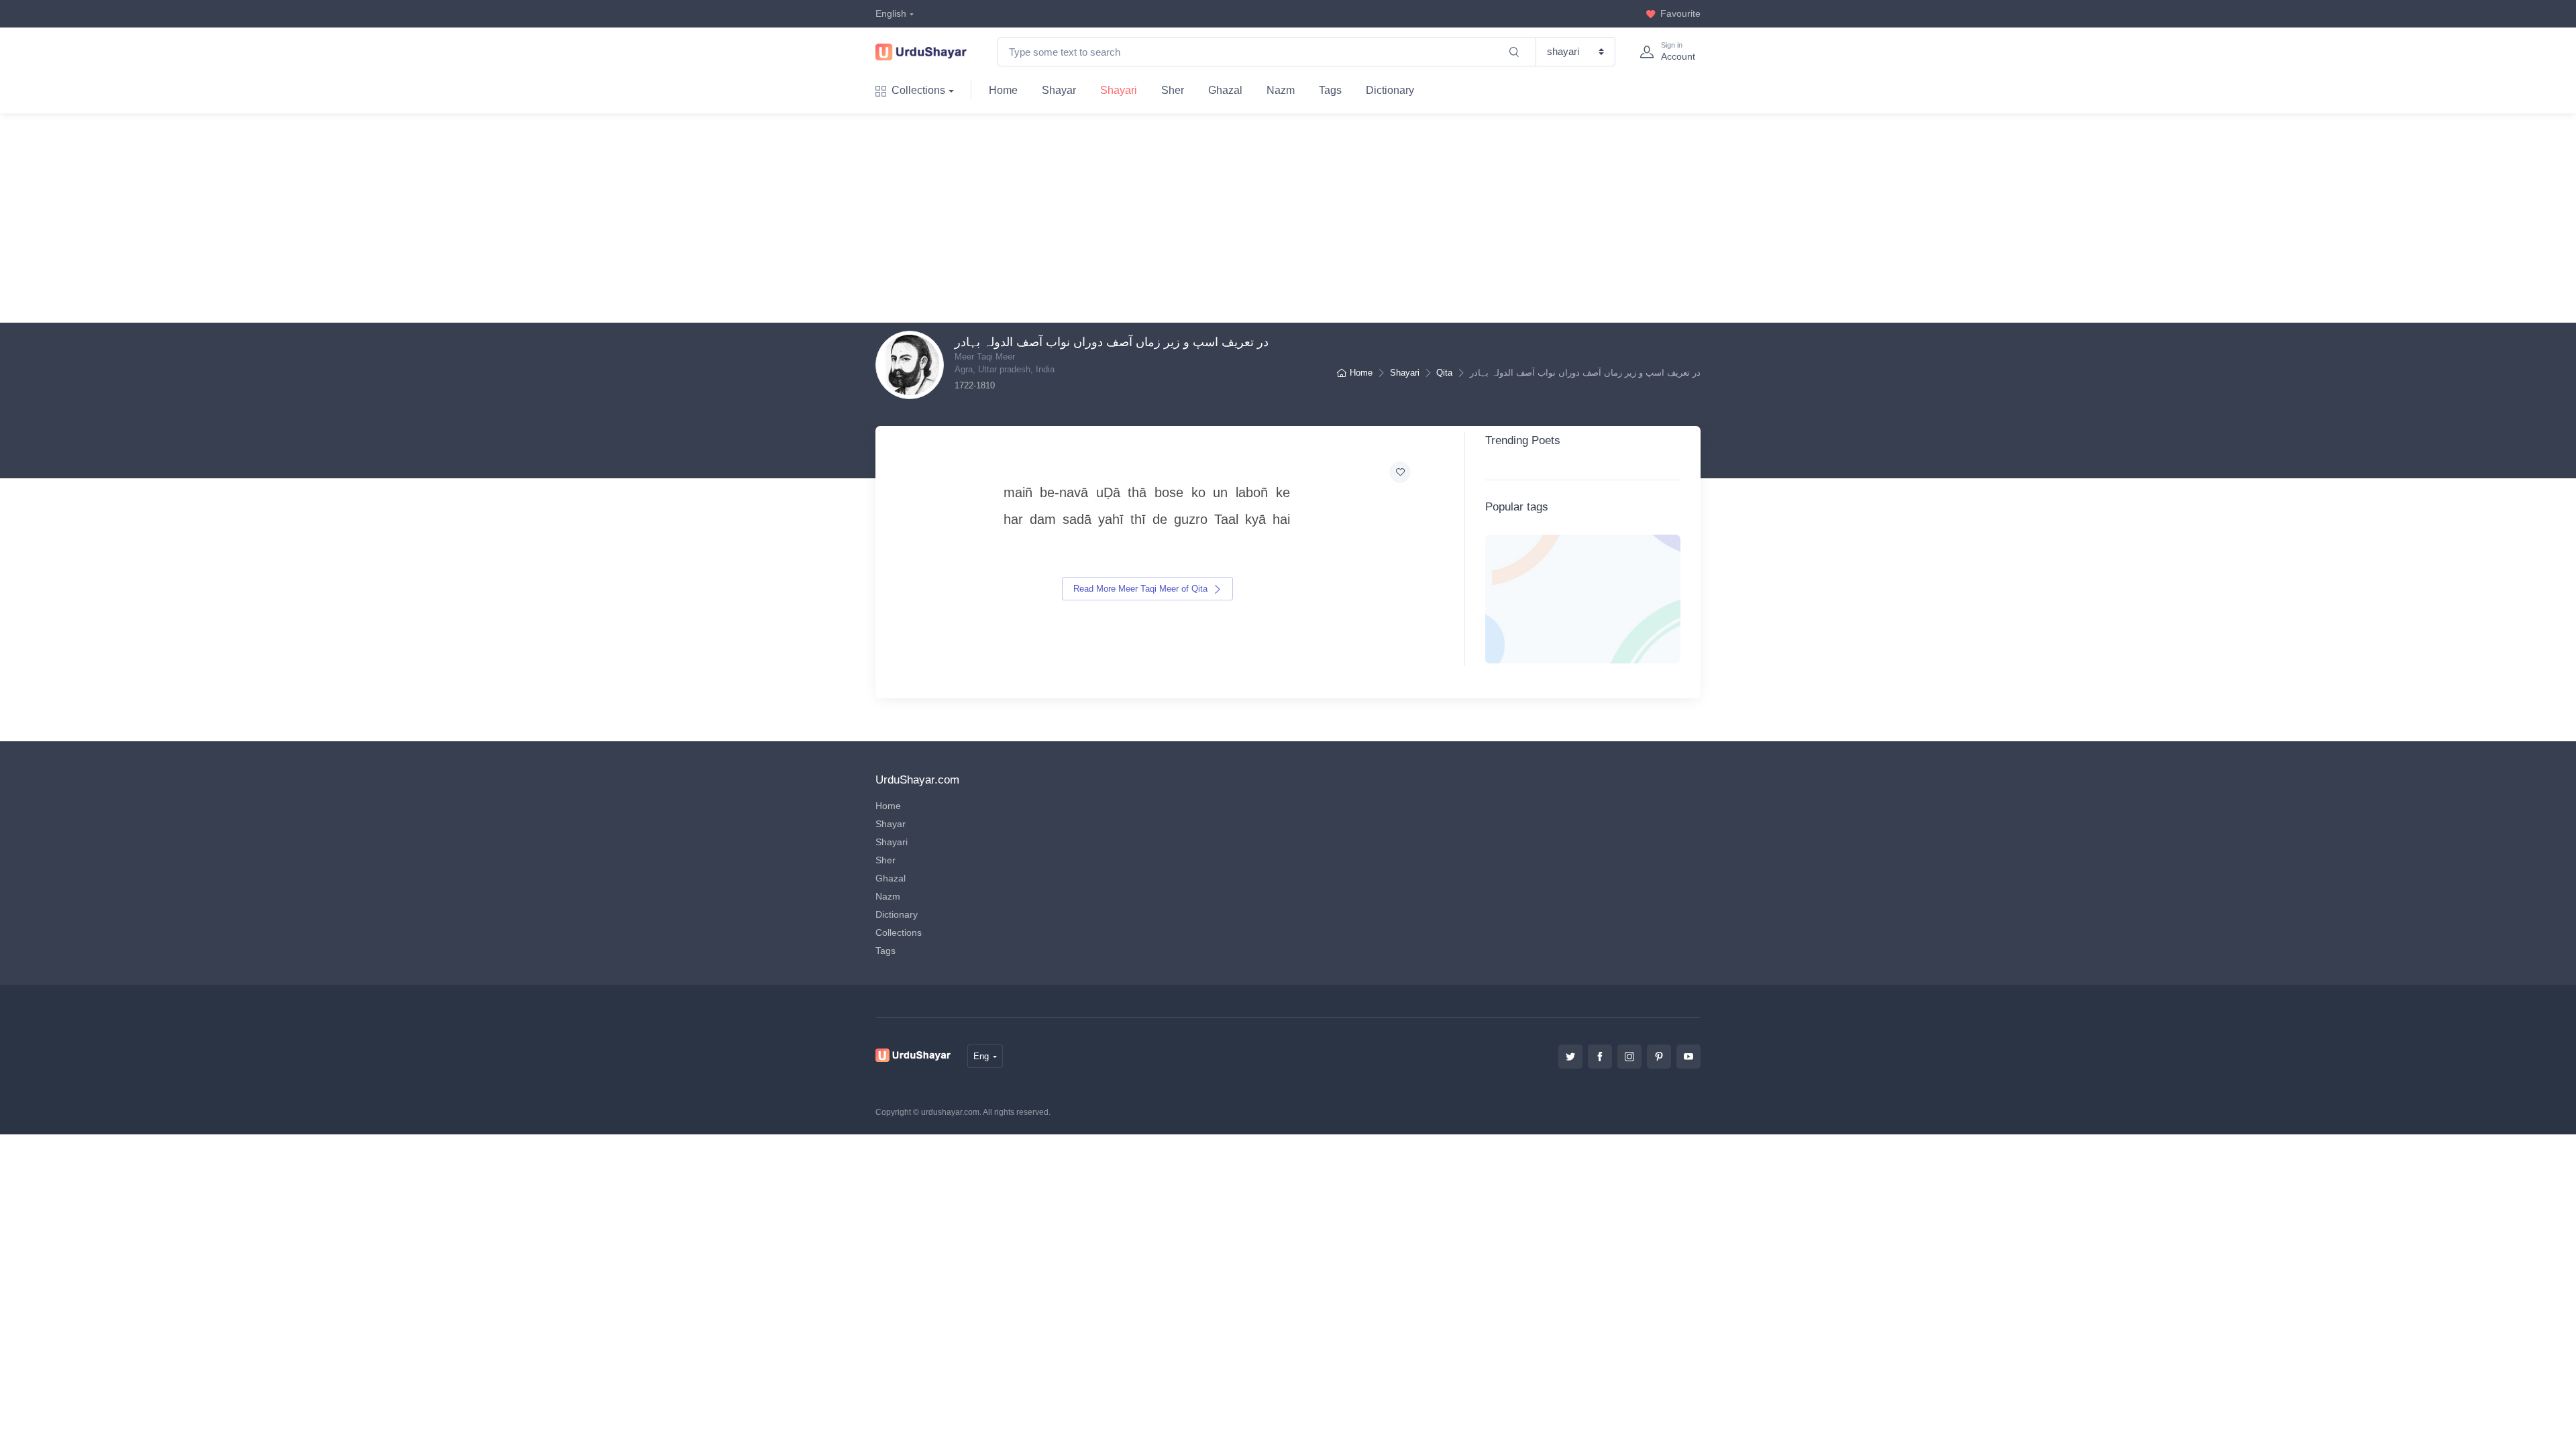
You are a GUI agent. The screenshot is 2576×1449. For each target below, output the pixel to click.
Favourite (1680, 13)
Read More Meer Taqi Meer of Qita (1142, 589)
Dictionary (1390, 90)
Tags (1330, 90)
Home (1003, 90)
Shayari (1119, 90)
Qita (1444, 373)
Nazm (1281, 90)
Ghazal (1225, 90)
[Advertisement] (1299, 218)
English (891, 13)
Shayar (1059, 90)
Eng (981, 1056)
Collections (918, 90)
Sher (1173, 90)
